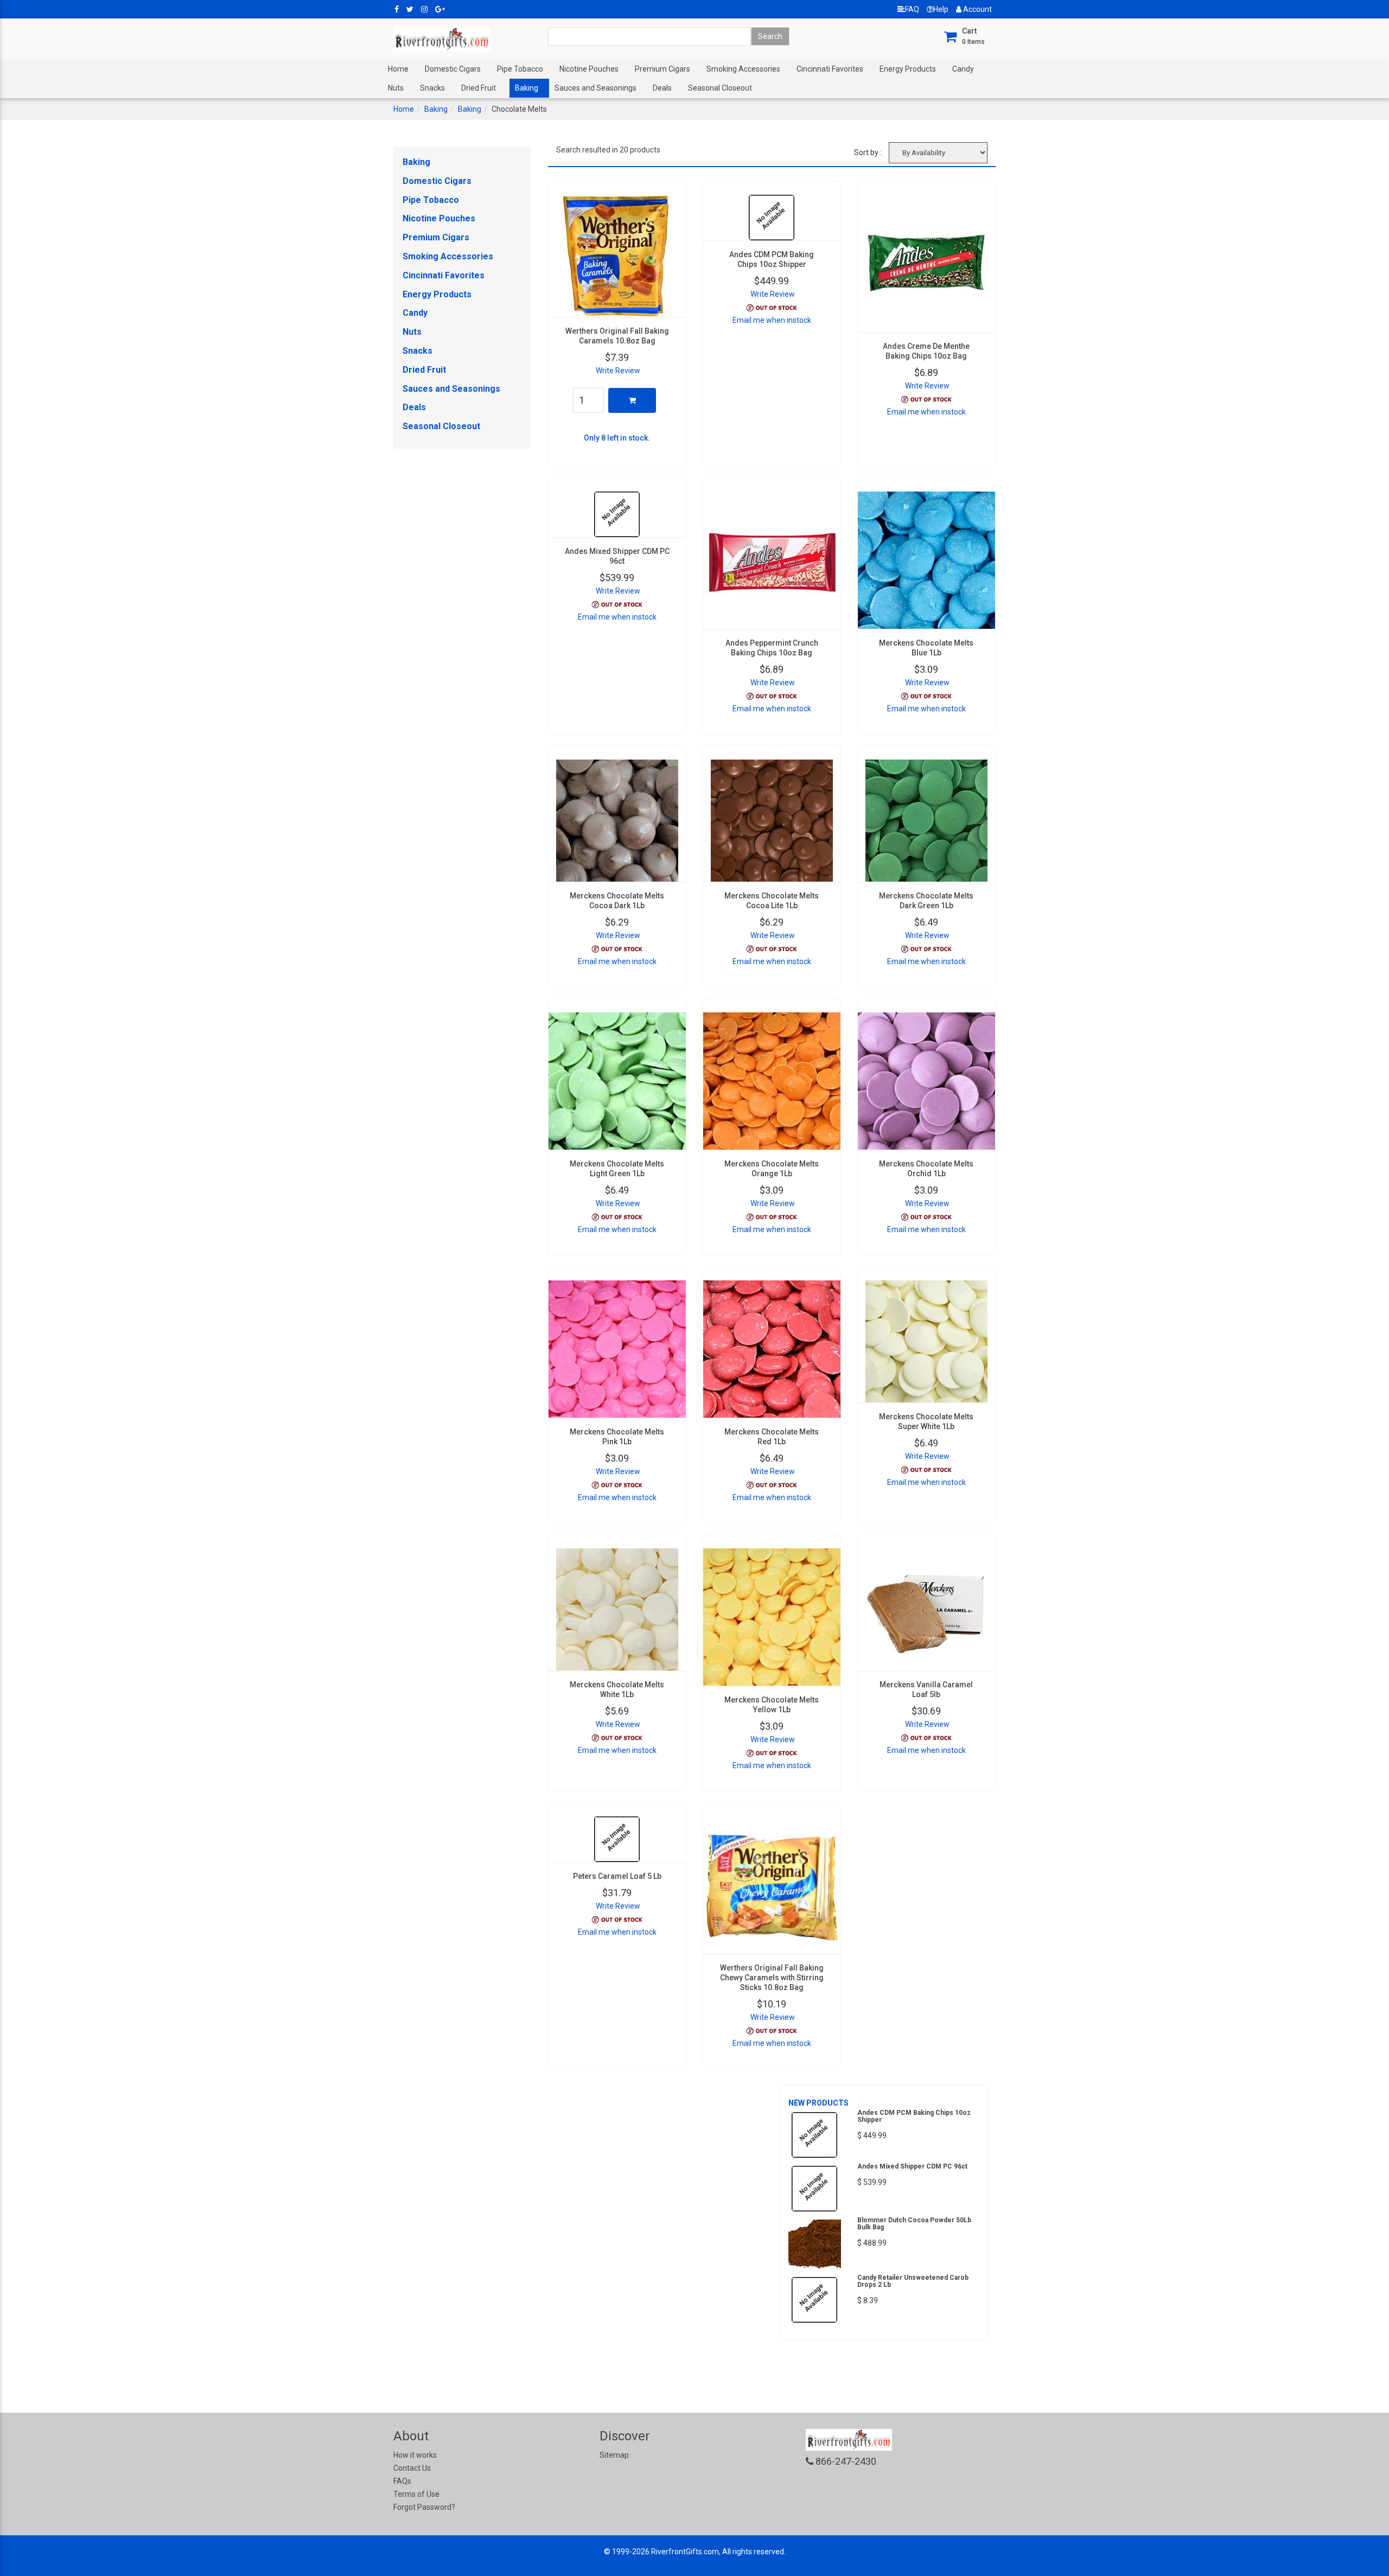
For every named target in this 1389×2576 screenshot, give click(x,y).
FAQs (402, 2481)
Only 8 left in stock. (617, 438)
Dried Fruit (479, 88)
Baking (527, 88)
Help (941, 9)
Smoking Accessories (743, 69)
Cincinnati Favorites (830, 69)
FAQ (912, 9)
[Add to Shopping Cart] (632, 400)
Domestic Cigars (453, 69)
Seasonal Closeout (720, 88)
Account (977, 9)
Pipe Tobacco (520, 69)
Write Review (618, 371)
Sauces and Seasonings (595, 88)
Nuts (396, 88)
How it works (415, 2455)
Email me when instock (772, 320)
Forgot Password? (424, 2507)
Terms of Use (416, 2494)
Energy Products (908, 69)
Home (398, 69)
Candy (963, 69)
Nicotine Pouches (589, 69)
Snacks (432, 88)
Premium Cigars (662, 69)
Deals (662, 88)
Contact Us (412, 2468)
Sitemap (614, 2455)
